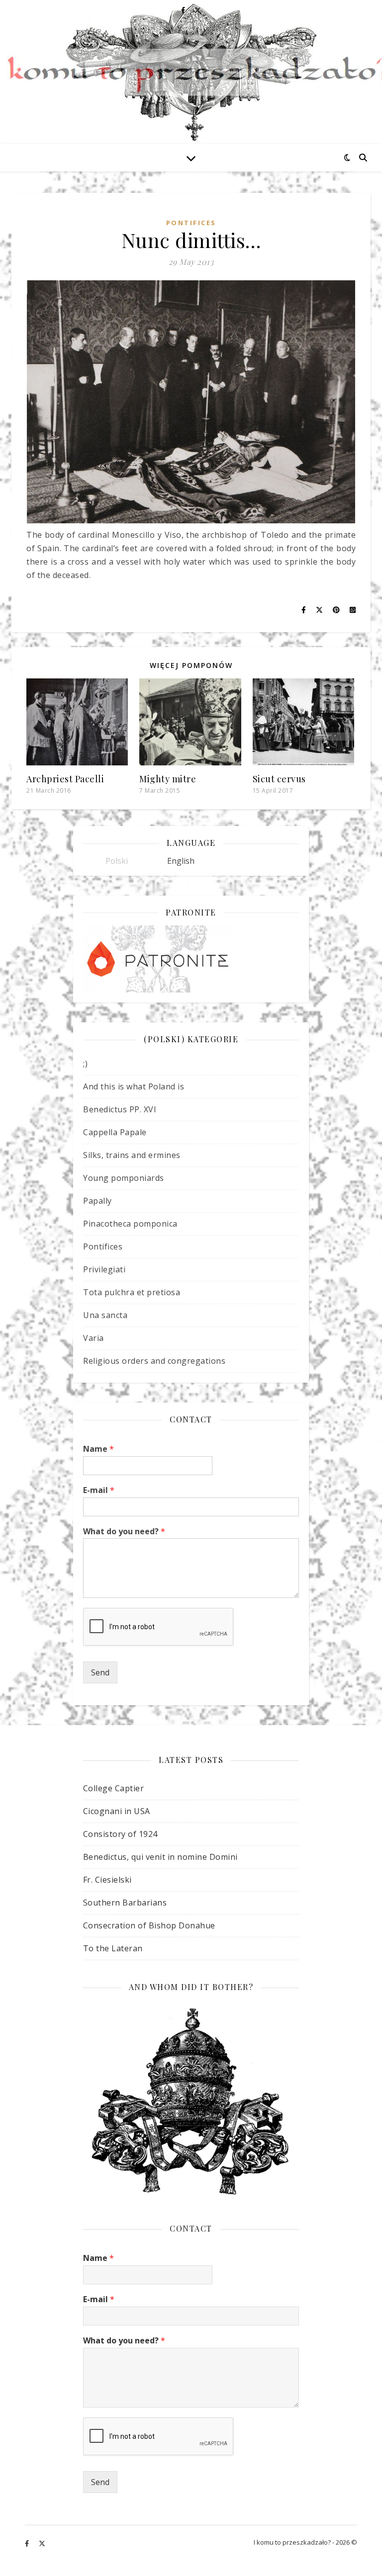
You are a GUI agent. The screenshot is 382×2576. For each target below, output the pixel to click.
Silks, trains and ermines (132, 1155)
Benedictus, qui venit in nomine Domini (160, 1857)
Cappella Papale (115, 1132)
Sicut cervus (279, 779)
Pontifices (191, 223)
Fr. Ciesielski (107, 1880)
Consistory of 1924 (120, 1834)
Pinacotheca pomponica (130, 1224)
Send (100, 1672)
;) (85, 1064)
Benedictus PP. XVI (120, 1109)
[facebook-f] (28, 2544)
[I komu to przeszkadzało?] (191, 72)
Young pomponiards (124, 1178)
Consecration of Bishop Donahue (149, 1925)
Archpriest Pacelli (65, 779)
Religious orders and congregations (154, 1361)
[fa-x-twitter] (42, 2544)
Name (98, 1449)
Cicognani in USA (117, 1811)
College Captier (114, 1788)
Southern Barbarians (125, 1903)
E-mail (99, 1490)
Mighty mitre (168, 779)
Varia (94, 1338)
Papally (97, 1201)
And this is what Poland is (134, 1086)
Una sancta (105, 1315)
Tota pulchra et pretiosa (132, 1292)
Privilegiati (104, 1269)
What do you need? (124, 1532)
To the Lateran (113, 1948)
